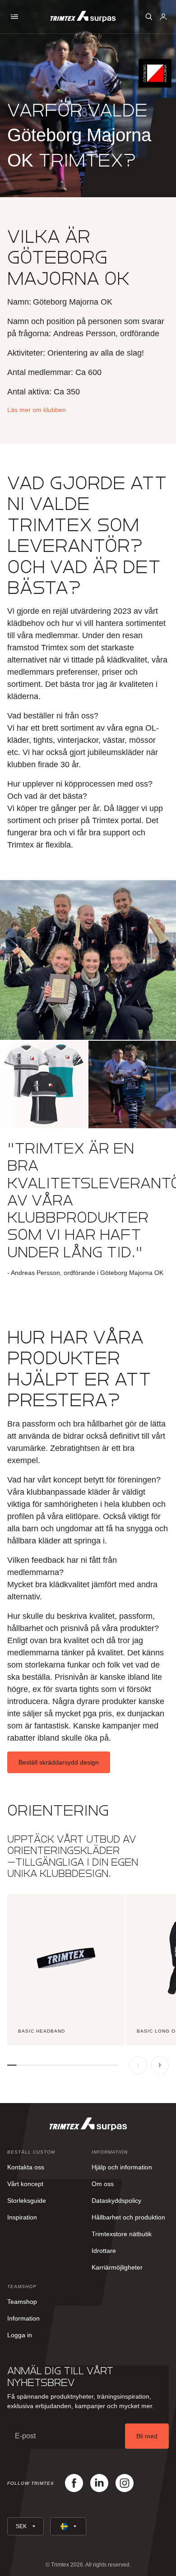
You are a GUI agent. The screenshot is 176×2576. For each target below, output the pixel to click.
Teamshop (22, 2302)
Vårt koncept (25, 2184)
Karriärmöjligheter (117, 2267)
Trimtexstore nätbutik (122, 2234)
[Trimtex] (83, 16)
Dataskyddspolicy (116, 2201)
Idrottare (104, 2251)
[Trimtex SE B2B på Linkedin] (99, 2483)
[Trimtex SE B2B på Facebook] (74, 2483)
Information (23, 2318)
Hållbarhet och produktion (128, 2217)
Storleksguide (27, 2201)
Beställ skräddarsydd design (59, 1762)
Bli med (147, 2436)
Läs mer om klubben (37, 410)
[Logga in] (163, 17)
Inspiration (22, 2217)
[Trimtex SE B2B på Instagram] (125, 2483)
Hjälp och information (122, 2167)
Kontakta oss (26, 2167)
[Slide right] (160, 2065)
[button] (14, 17)
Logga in (20, 2335)
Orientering (58, 1810)
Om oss (103, 2184)
